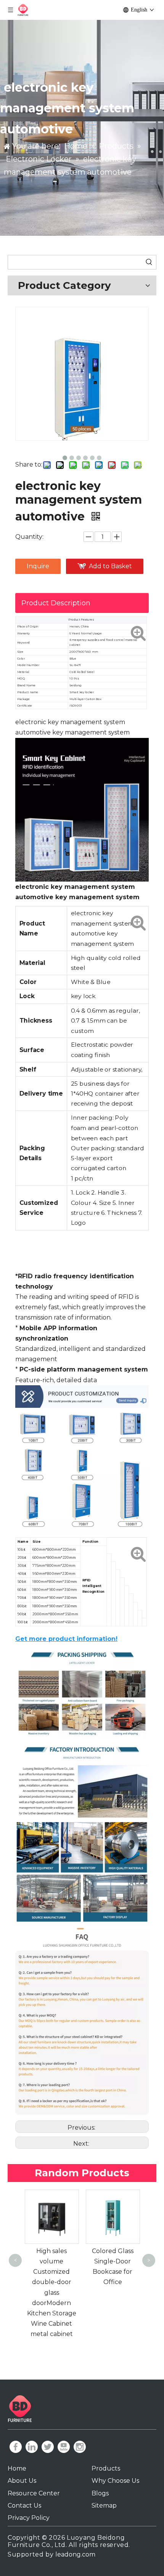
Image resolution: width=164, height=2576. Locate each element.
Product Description (56, 603)
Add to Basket (110, 566)
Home (17, 2468)
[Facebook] (16, 2447)
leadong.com (75, 2554)
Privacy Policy (29, 2518)
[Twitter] (48, 2447)
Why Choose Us (115, 2481)
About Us (22, 2481)
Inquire (38, 566)
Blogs (100, 2493)
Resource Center (34, 2493)
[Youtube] (64, 2447)
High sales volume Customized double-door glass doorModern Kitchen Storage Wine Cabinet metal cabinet (52, 2293)
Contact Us (24, 2505)
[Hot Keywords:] (149, 262)
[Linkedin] (32, 2447)
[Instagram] (80, 2447)
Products (106, 2468)
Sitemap (104, 2505)
